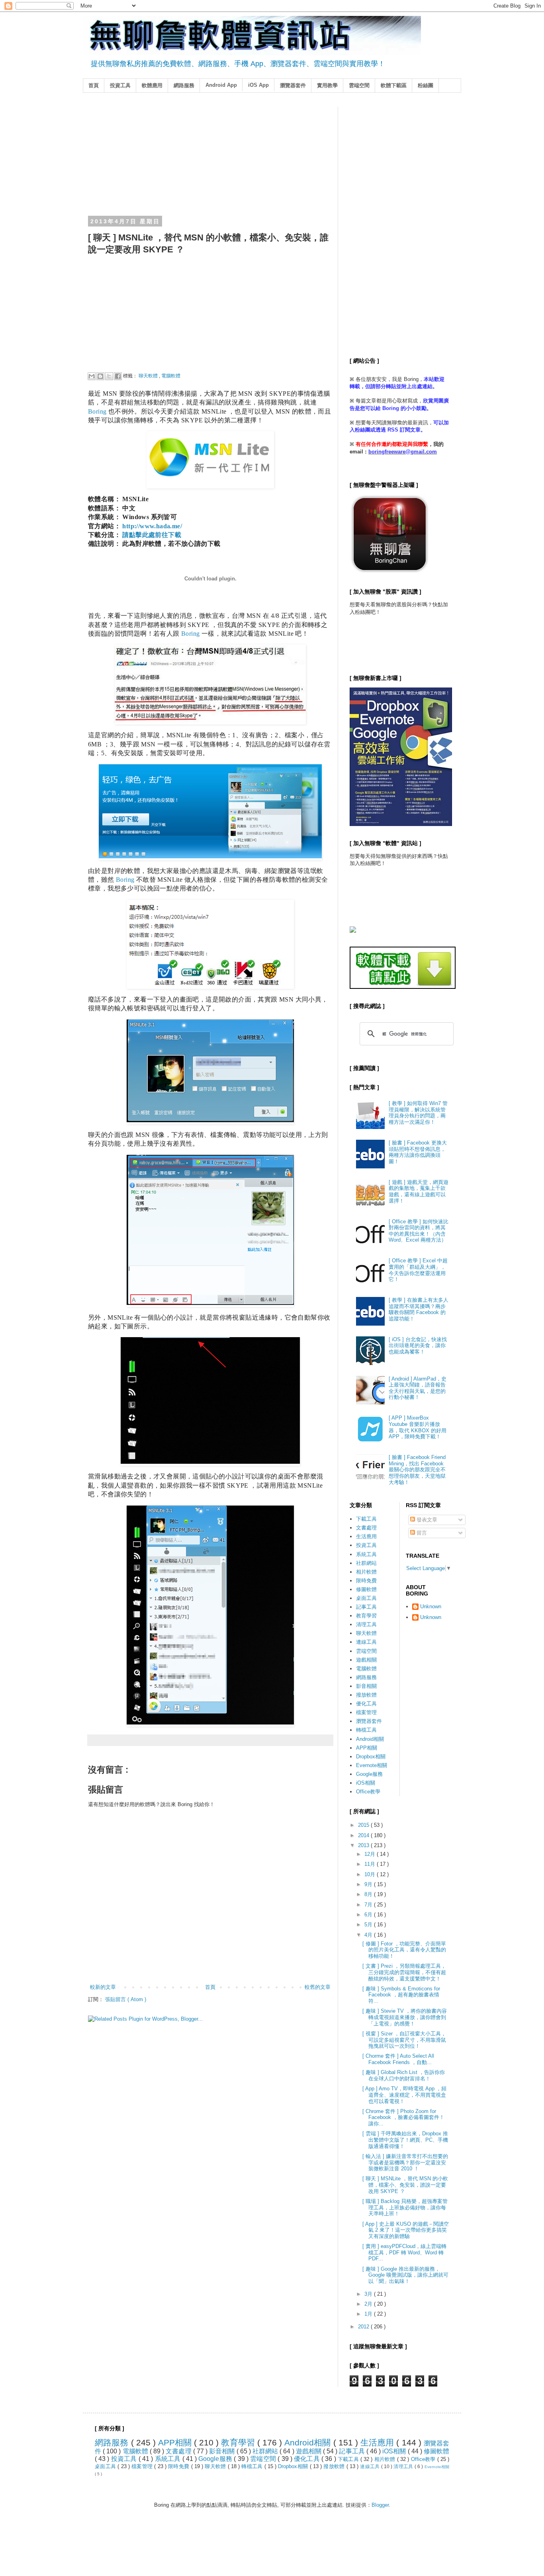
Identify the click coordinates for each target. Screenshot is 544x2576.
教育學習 (366, 1616)
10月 (371, 1874)
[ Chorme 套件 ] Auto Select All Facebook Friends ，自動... (398, 2059)
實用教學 (327, 85)
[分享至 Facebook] (118, 376)
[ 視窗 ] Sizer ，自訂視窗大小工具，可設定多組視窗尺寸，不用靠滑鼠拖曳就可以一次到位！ (404, 2040)
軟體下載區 (394, 85)
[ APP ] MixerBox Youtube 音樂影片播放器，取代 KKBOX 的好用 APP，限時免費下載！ (418, 1427)
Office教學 (368, 1792)
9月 (369, 1884)
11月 (371, 1864)
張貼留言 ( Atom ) (126, 1999)
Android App (221, 85)
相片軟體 (366, 1572)
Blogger (380, 2505)
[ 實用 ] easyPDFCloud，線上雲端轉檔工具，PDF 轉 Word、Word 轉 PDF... (404, 2252)
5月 (369, 1925)
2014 (364, 1835)
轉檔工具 (366, 1730)
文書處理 (366, 1528)
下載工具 (366, 1519)
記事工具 (366, 1607)
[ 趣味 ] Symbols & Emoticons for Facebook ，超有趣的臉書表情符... (401, 1995)
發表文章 (426, 1520)
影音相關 (366, 1686)
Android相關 (370, 1739)
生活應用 (366, 1536)
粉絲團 (426, 85)
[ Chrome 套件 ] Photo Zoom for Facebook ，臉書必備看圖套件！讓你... (403, 2117)
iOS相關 (366, 1783)
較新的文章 (103, 1987)
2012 (364, 2327)
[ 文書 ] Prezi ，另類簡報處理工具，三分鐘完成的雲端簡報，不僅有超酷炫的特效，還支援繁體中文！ (404, 1972)
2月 (369, 2304)
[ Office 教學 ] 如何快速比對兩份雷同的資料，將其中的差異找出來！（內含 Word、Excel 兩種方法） (419, 1231)
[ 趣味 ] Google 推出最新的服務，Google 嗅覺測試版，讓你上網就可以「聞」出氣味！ (405, 2275)
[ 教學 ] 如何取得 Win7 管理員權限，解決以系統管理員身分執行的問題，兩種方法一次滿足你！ (418, 1113)
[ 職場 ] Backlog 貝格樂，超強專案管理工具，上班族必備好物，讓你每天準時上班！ (405, 2207)
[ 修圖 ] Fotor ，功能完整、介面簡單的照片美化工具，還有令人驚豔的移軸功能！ (404, 1950)
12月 (371, 1854)
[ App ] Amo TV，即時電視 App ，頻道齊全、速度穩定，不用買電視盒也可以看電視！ (404, 2095)
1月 (369, 2314)
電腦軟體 (171, 376)
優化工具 (366, 1704)
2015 (364, 1825)
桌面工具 (366, 1598)
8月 (369, 1894)
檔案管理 (366, 1712)
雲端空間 (359, 85)
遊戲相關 (366, 1660)
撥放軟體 (366, 1695)
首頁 (94, 85)
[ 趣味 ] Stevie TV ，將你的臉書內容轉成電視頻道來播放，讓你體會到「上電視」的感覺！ (405, 2017)
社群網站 (366, 1563)
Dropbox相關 (371, 1757)
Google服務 (369, 1774)
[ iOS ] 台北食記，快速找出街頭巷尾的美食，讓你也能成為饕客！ (418, 1346)
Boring (97, 411)
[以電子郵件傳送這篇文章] (92, 376)
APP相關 (367, 1748)
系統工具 (366, 1554)
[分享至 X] (109, 376)
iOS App (258, 85)
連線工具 (366, 1642)
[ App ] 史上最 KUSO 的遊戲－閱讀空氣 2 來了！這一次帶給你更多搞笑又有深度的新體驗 (406, 2230)
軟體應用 (152, 85)
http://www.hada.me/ (152, 526)
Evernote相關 (372, 1765)
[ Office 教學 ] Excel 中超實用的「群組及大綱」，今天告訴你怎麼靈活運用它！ (418, 1270)
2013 (364, 1845)
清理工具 (366, 1624)
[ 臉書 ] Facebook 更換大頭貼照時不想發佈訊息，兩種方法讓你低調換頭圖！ (418, 1152)
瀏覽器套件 (293, 85)
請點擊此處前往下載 (152, 535)
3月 (369, 2294)
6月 (369, 1915)
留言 (421, 1533)
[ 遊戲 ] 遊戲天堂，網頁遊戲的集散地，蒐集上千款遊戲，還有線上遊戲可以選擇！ (419, 1191)
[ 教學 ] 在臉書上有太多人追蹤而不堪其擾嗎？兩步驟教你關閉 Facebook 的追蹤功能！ (419, 1309)
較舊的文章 (318, 1987)
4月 (369, 1935)
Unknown (431, 1606)
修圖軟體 (366, 1589)
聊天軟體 (149, 376)
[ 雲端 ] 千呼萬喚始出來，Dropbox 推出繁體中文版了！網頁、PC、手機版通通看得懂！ (405, 2140)
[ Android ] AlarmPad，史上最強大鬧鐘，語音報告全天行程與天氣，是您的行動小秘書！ (418, 1388)
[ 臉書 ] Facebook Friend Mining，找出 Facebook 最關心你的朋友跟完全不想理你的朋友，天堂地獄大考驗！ (417, 1470)
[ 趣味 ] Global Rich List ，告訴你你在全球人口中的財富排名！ (404, 2075)
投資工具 (120, 85)
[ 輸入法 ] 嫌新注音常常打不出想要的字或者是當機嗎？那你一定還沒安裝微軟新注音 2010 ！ (405, 2162)
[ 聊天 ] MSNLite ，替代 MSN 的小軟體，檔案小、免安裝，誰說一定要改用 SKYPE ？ (405, 2185)
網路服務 (184, 85)
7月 (369, 1905)
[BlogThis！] (100, 376)
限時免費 (366, 1581)
